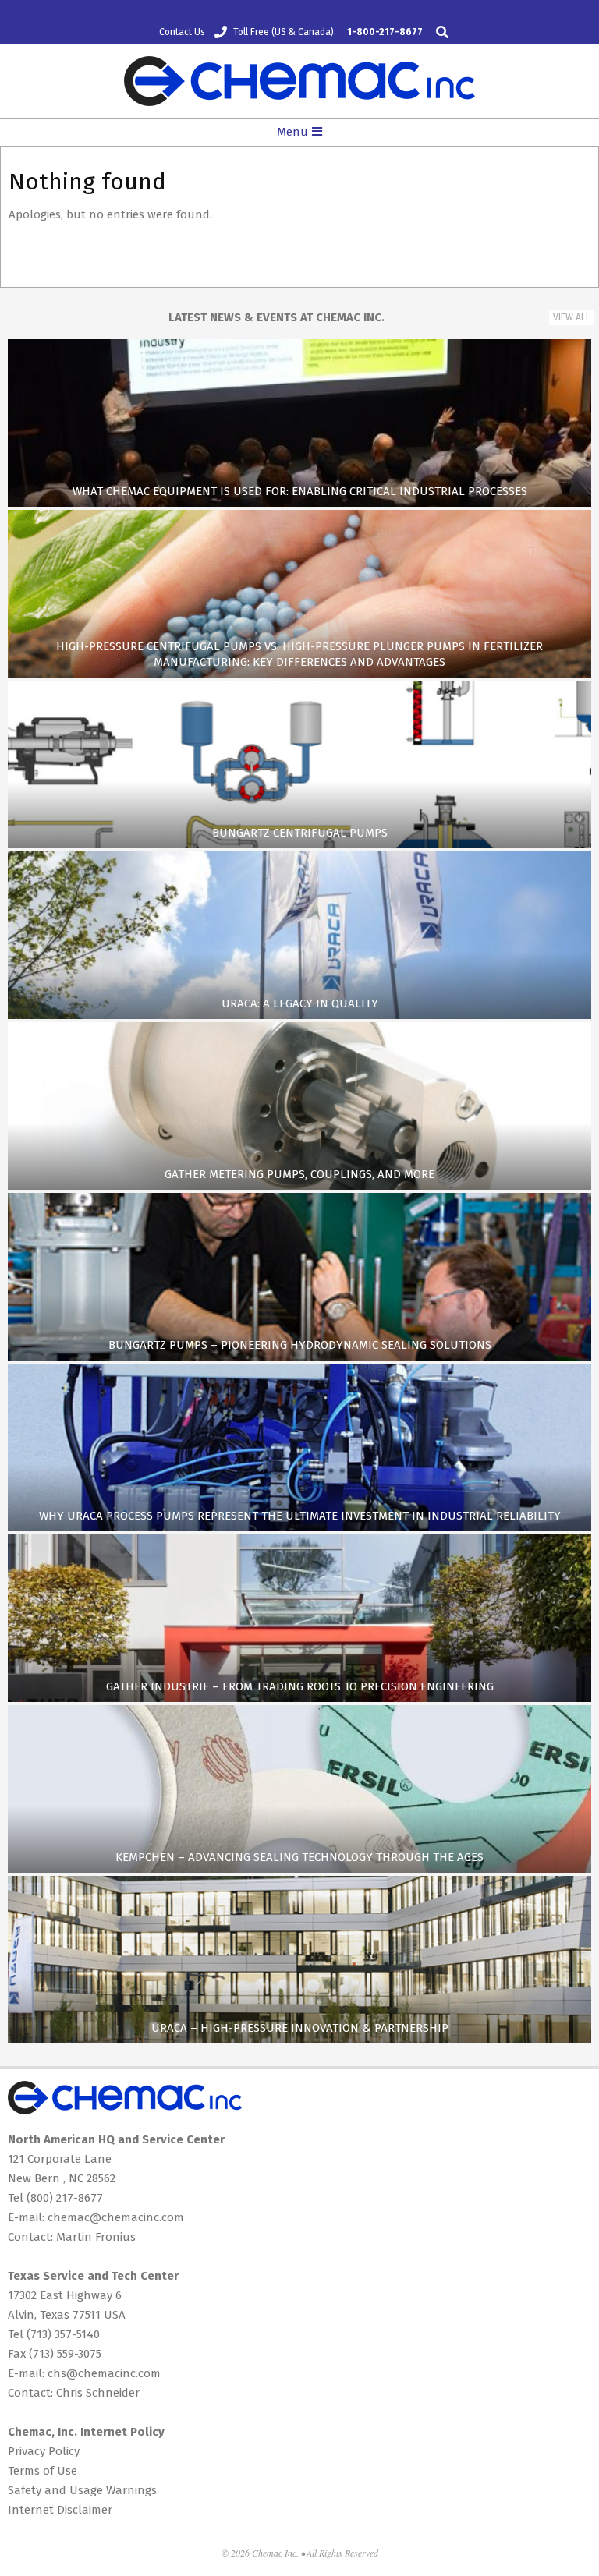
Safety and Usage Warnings (82, 2490)
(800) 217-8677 (65, 2198)
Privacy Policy (44, 2451)
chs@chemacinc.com (104, 2373)
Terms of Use (43, 2471)
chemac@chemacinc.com (116, 2217)
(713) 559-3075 (65, 2354)
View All (572, 317)
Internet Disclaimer (60, 2510)
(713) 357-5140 (63, 2334)
